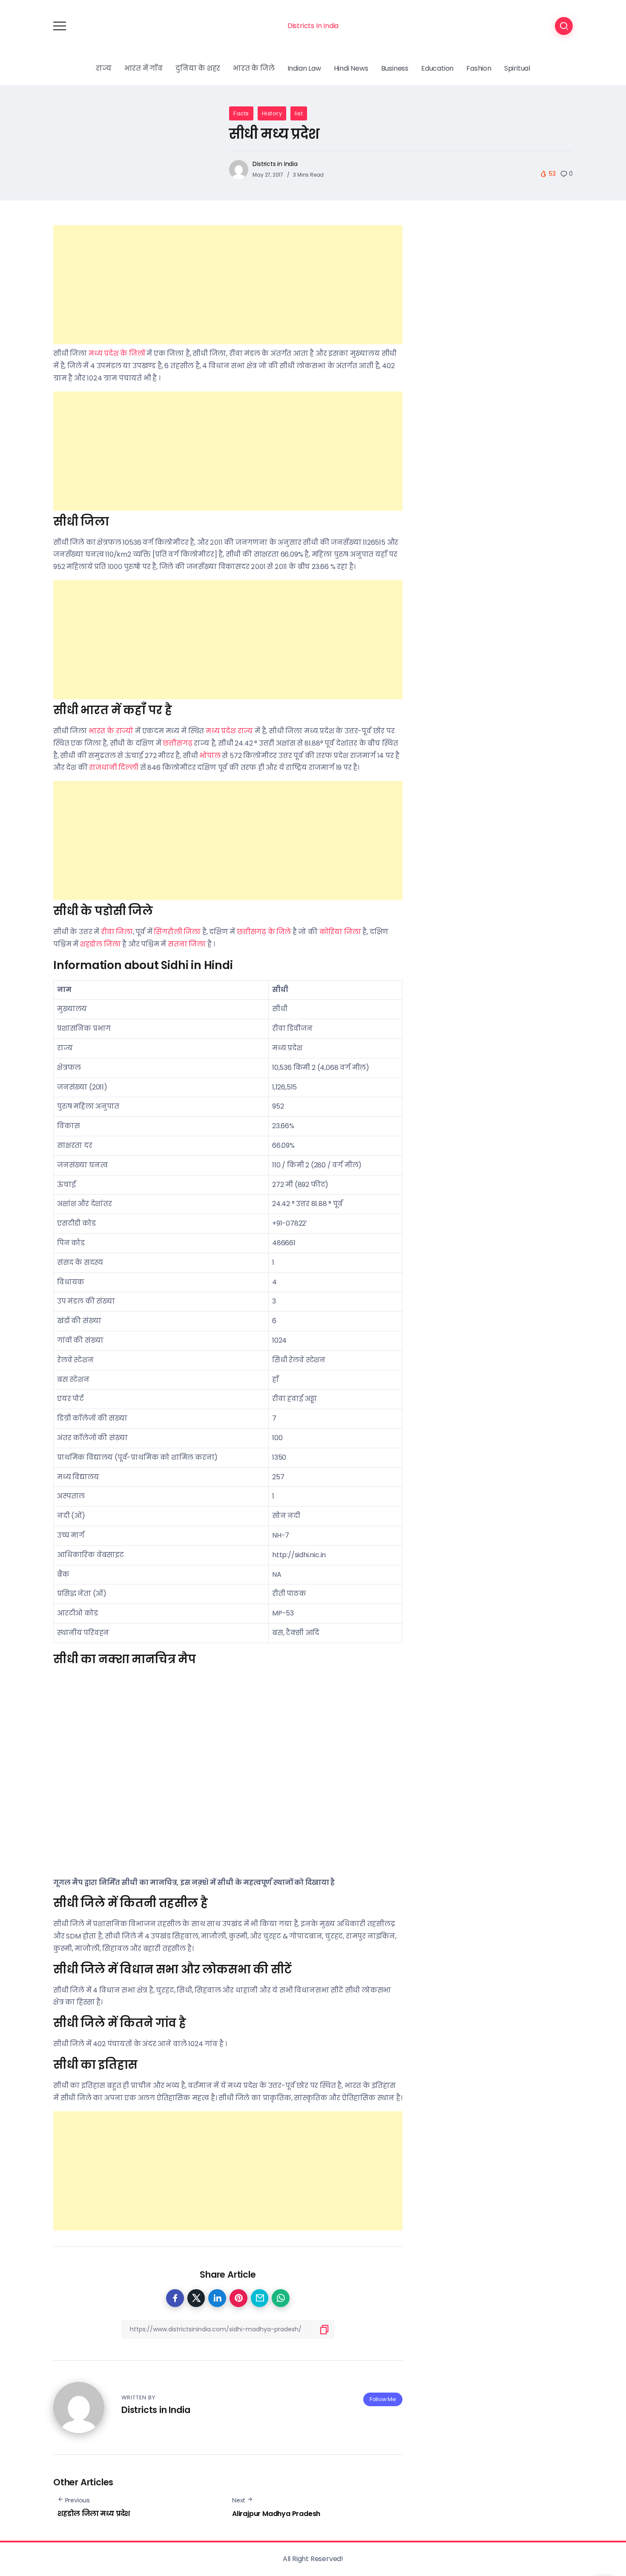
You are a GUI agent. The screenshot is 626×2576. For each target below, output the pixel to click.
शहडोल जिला (101, 944)
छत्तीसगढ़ (177, 743)
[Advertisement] (228, 285)
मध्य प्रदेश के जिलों (117, 353)
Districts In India (313, 26)
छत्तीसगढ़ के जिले (264, 932)
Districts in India (275, 164)
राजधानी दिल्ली (114, 768)
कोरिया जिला (340, 932)
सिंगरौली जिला (177, 932)
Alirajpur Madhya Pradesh (276, 2514)
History (272, 113)
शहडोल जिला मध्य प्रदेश (94, 2514)
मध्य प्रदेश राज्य (229, 731)
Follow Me (383, 2399)
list (299, 113)
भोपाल (210, 756)
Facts (241, 113)
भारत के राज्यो (111, 731)
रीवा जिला (117, 932)
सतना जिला (187, 944)
